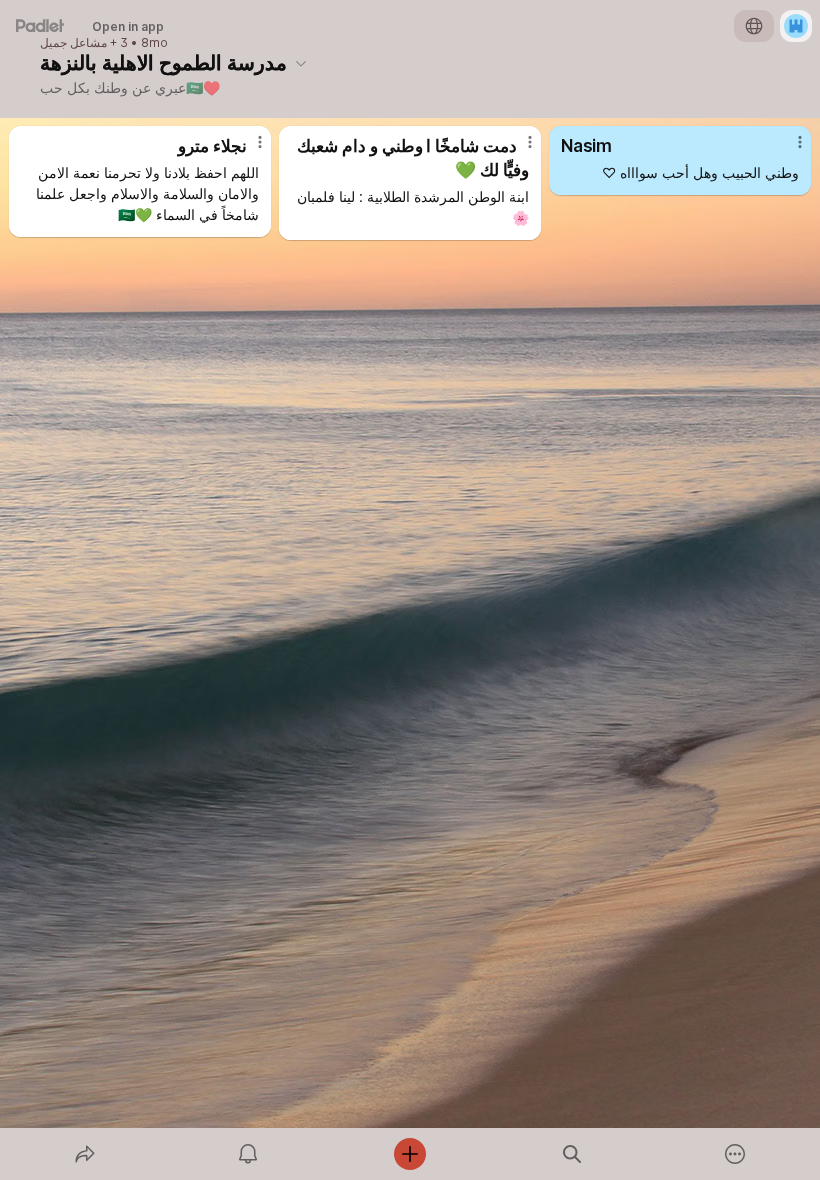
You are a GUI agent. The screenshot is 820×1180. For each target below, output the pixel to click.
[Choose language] (754, 26)
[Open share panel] (85, 1154)
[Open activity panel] (248, 1154)
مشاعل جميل (73, 43)
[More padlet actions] (735, 1154)
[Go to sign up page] (796, 26)
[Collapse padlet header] (301, 63)
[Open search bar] (572, 1154)
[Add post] (410, 1154)
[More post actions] (247, 150)
